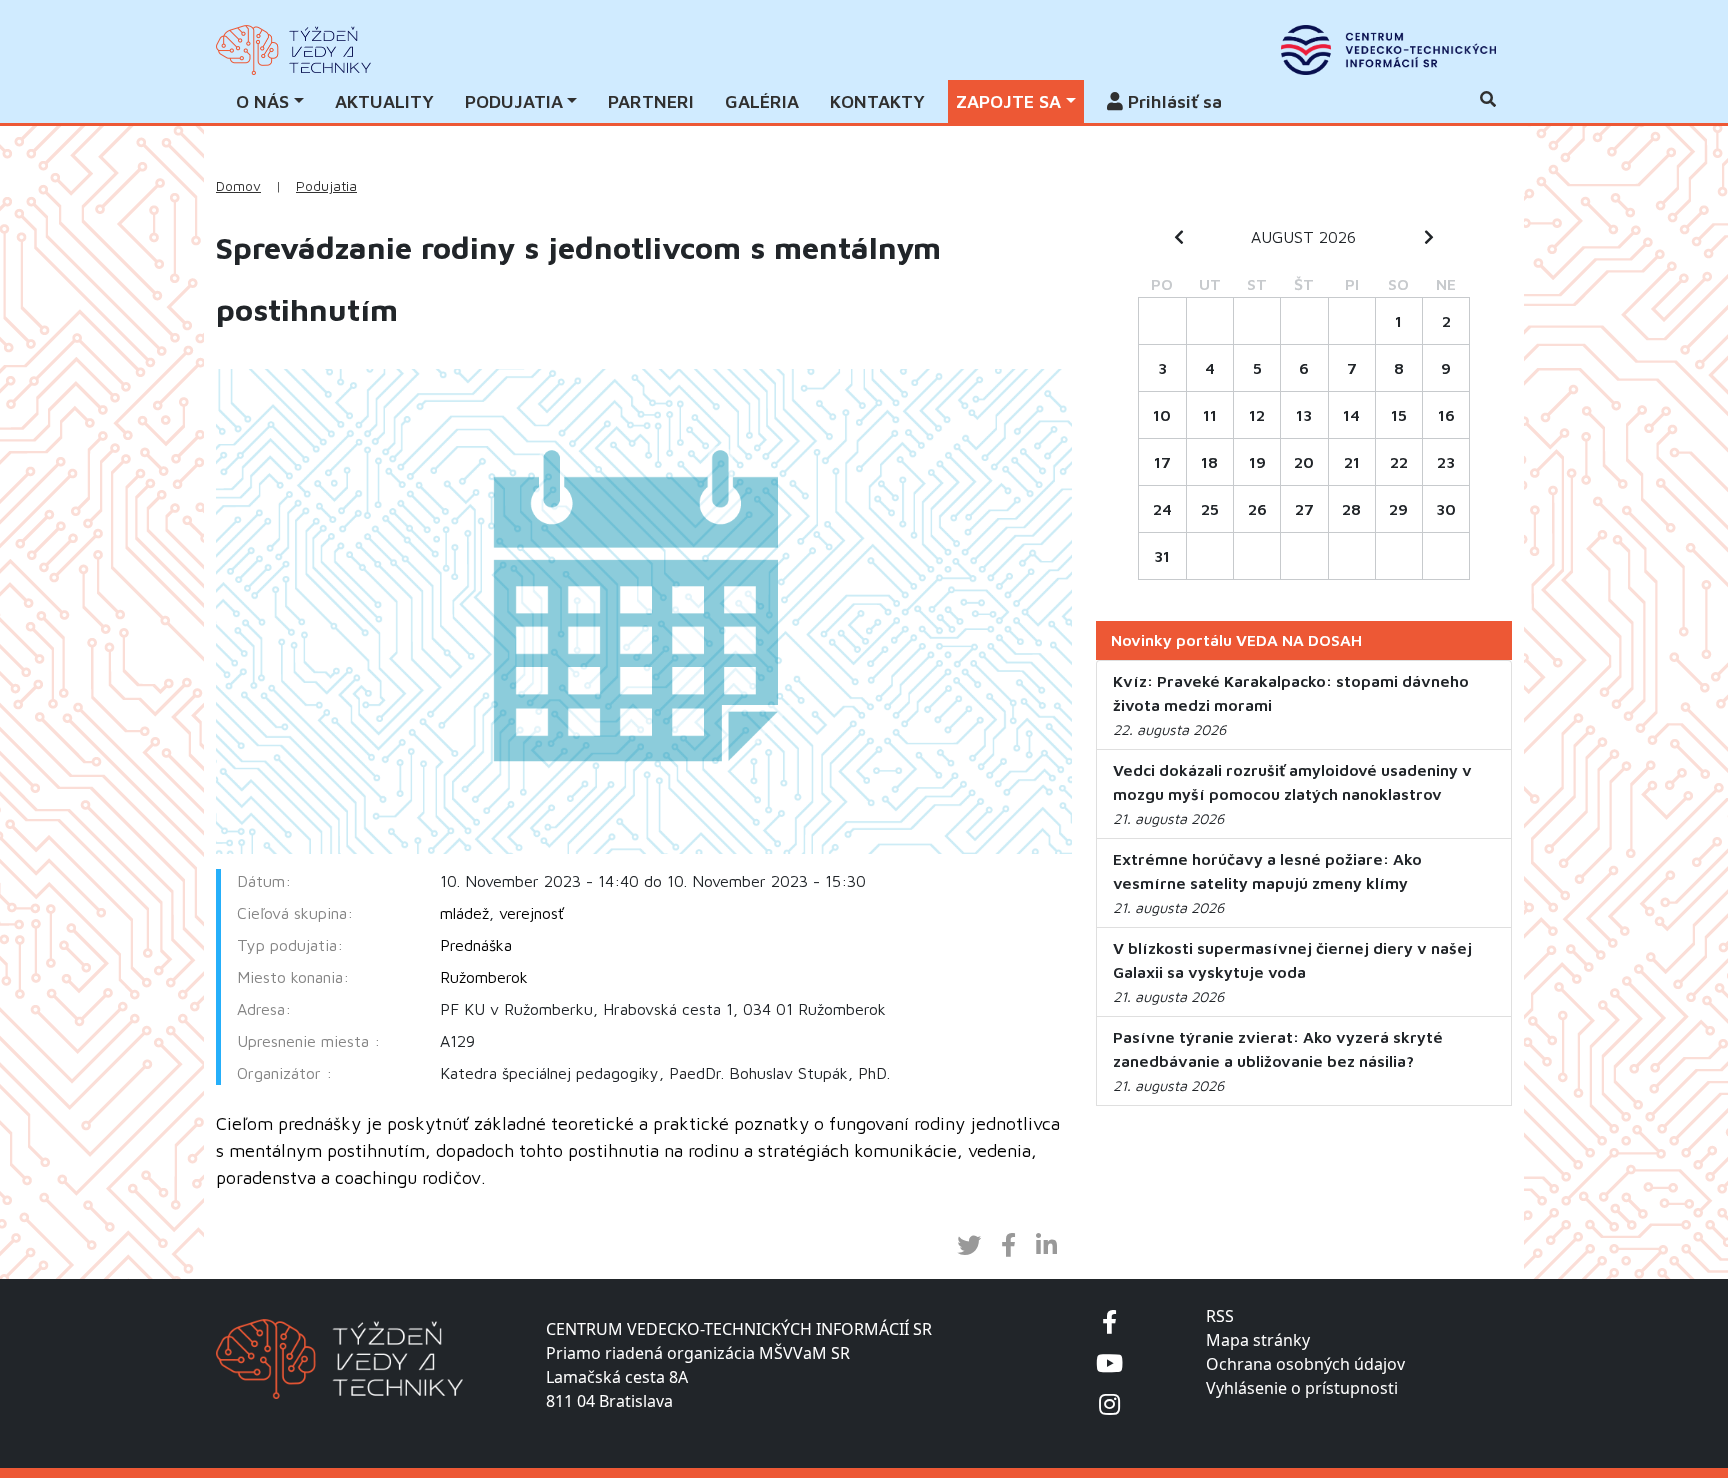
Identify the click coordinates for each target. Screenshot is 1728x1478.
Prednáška (476, 945)
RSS (1220, 1316)
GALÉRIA (762, 101)
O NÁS (262, 101)
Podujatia (326, 186)
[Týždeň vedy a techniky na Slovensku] (293, 50)
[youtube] (1109, 1362)
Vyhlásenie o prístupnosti (1302, 1388)
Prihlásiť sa (1172, 101)
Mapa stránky (1258, 1340)
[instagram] (1109, 1403)
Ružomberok (484, 977)
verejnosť (531, 913)
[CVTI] (1388, 50)
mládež (464, 913)
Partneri (651, 101)
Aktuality (384, 101)
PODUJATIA (514, 101)
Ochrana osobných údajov (1305, 1364)
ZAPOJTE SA (1008, 101)
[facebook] (1109, 1321)
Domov (238, 186)
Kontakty (877, 101)
